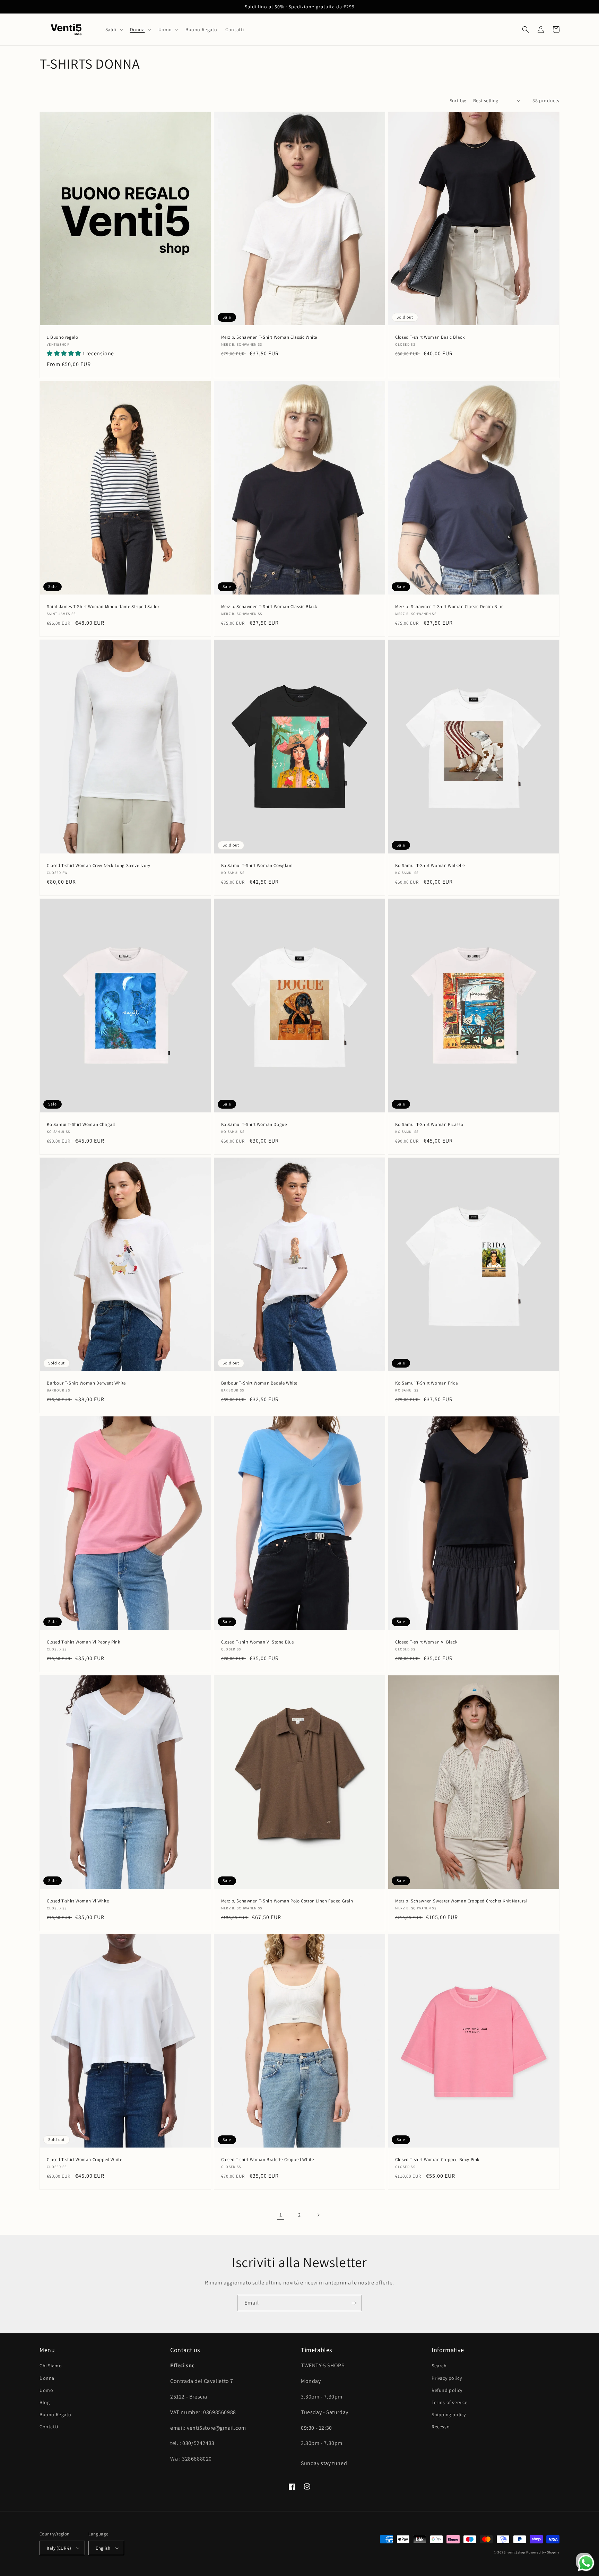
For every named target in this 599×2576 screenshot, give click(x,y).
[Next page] (318, 2215)
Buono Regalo (55, 2414)
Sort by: (458, 101)
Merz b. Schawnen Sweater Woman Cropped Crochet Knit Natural (461, 1901)
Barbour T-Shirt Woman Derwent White (86, 1383)
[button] (114, 29)
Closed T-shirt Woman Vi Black (426, 1642)
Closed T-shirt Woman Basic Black (430, 337)
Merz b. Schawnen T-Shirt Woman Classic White (269, 337)
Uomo (46, 2390)
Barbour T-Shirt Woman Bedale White (259, 1383)
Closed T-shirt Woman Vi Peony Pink (83, 1642)
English (103, 2548)
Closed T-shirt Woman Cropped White (84, 2160)
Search (439, 2366)
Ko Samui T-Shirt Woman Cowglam (257, 866)
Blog (45, 2402)
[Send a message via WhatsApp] (586, 2563)
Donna (47, 2378)
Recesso (441, 2427)
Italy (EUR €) (59, 2548)
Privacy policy (447, 2378)
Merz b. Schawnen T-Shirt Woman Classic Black (269, 607)
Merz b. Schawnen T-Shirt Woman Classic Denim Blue (449, 607)
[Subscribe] (354, 2303)
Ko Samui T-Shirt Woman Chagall (81, 1125)
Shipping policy (449, 2414)
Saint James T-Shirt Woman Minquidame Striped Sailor (103, 607)
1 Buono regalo (62, 337)
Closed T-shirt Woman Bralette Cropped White (268, 2160)
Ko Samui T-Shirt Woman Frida (427, 1383)
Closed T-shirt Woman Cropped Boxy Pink (437, 2160)
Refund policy (447, 2390)
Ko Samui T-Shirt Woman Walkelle (430, 866)
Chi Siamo (51, 2366)
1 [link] (281, 2215)
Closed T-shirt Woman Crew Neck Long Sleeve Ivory (99, 866)
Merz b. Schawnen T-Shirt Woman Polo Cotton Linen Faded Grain (287, 1901)
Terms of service (450, 2402)
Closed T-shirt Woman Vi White (78, 1901)
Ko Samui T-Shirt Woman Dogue (254, 1125)
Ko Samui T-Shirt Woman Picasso (429, 1125)
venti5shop (516, 2552)
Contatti (49, 2427)
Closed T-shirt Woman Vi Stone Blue (258, 1642)
